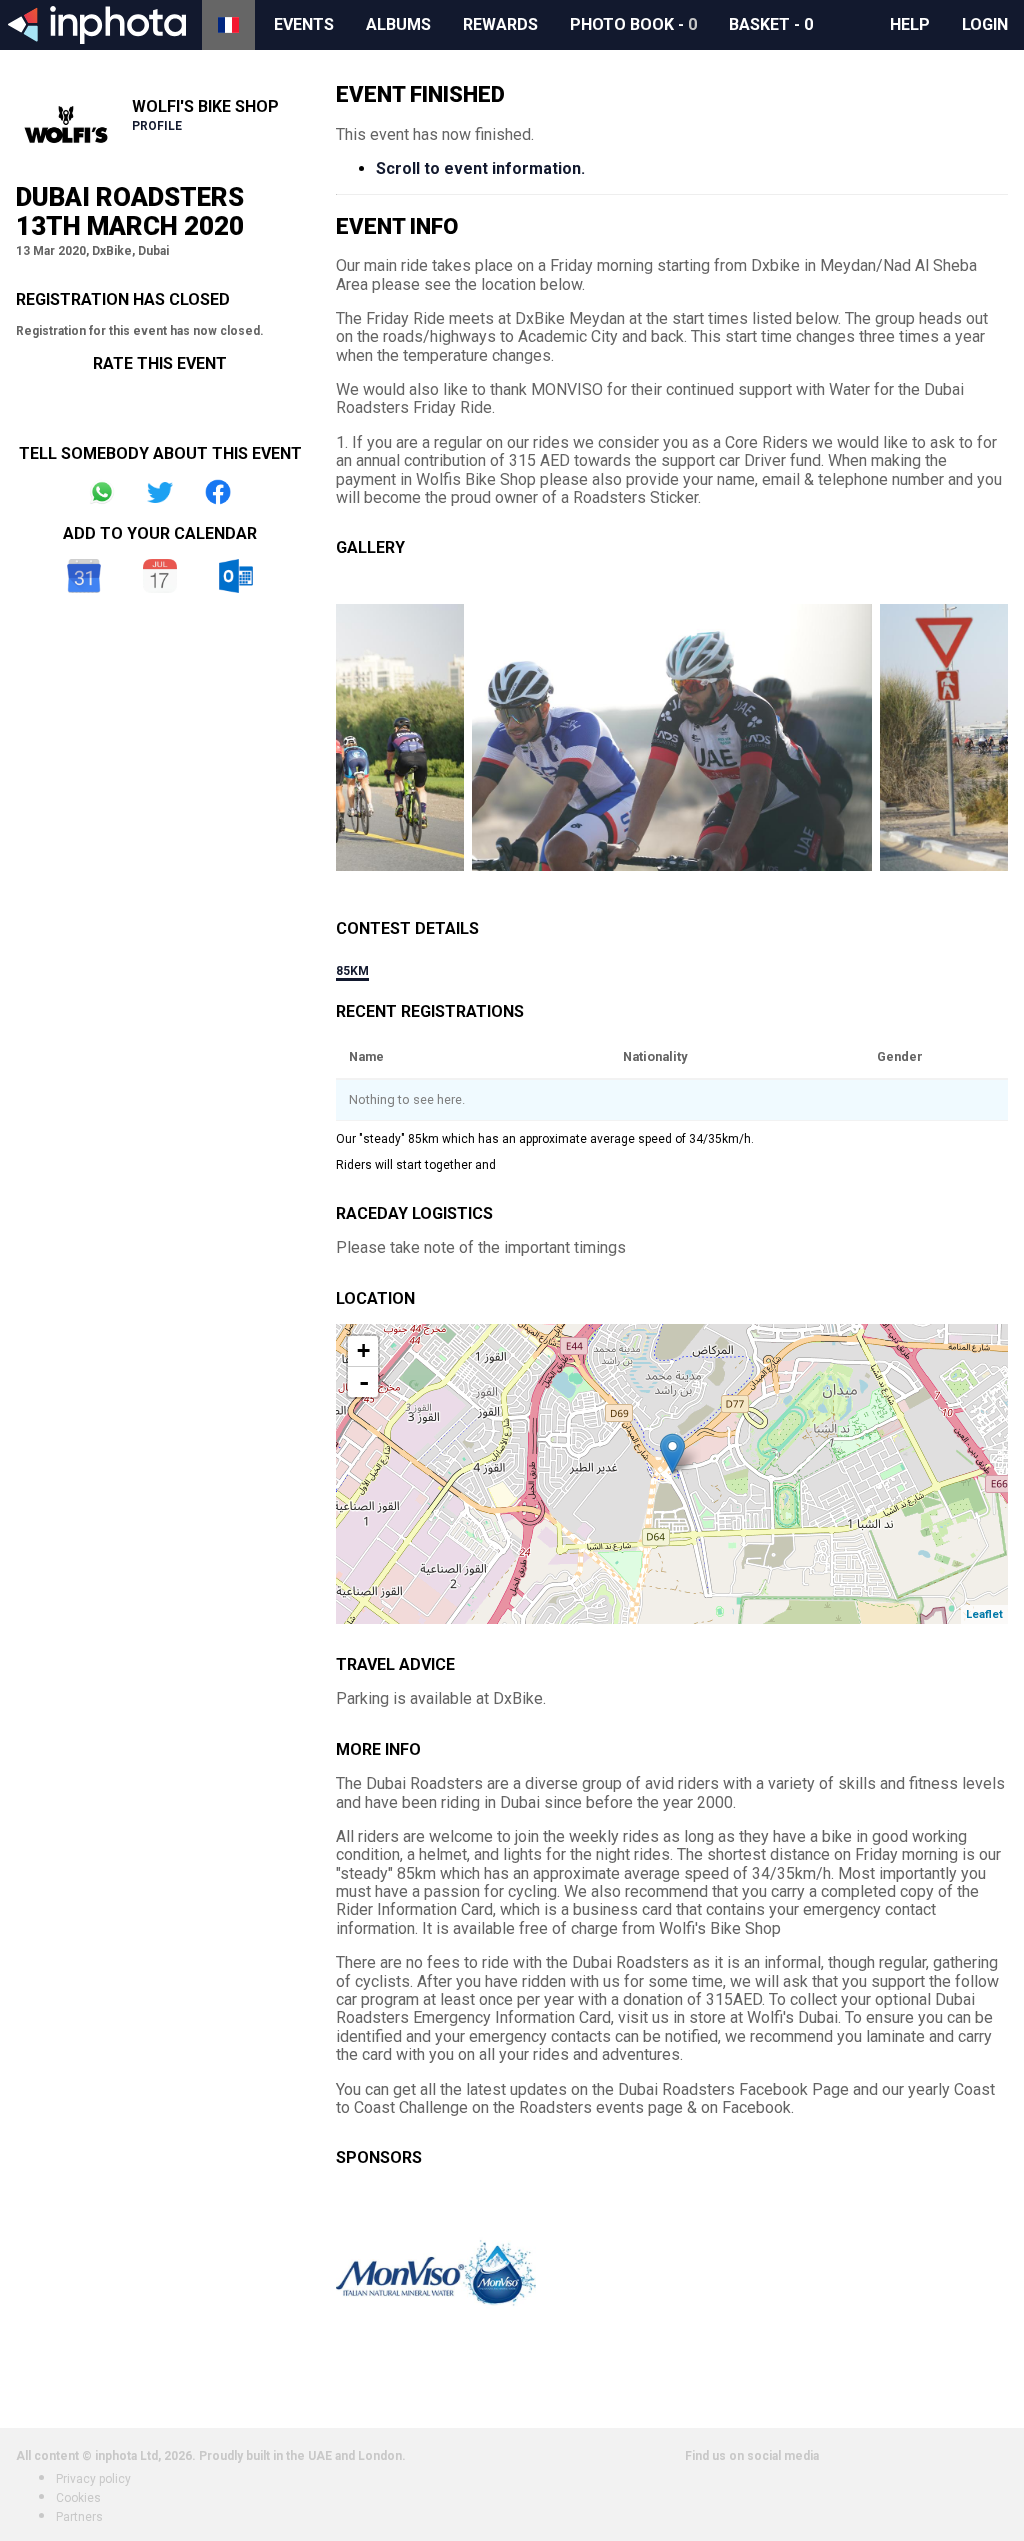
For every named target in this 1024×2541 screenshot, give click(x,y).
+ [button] (363, 1350)
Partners (79, 2517)
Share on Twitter (160, 492)
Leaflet (984, 1614)
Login (985, 24)
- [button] (364, 1382)
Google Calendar (84, 576)
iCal (160, 576)
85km (352, 971)
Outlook (236, 576)
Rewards (500, 24)
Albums (398, 24)
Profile (157, 126)
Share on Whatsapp (102, 492)
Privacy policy (93, 2479)
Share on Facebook (218, 492)
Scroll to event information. (480, 168)
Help (910, 24)
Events (304, 24)
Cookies (78, 2498)
